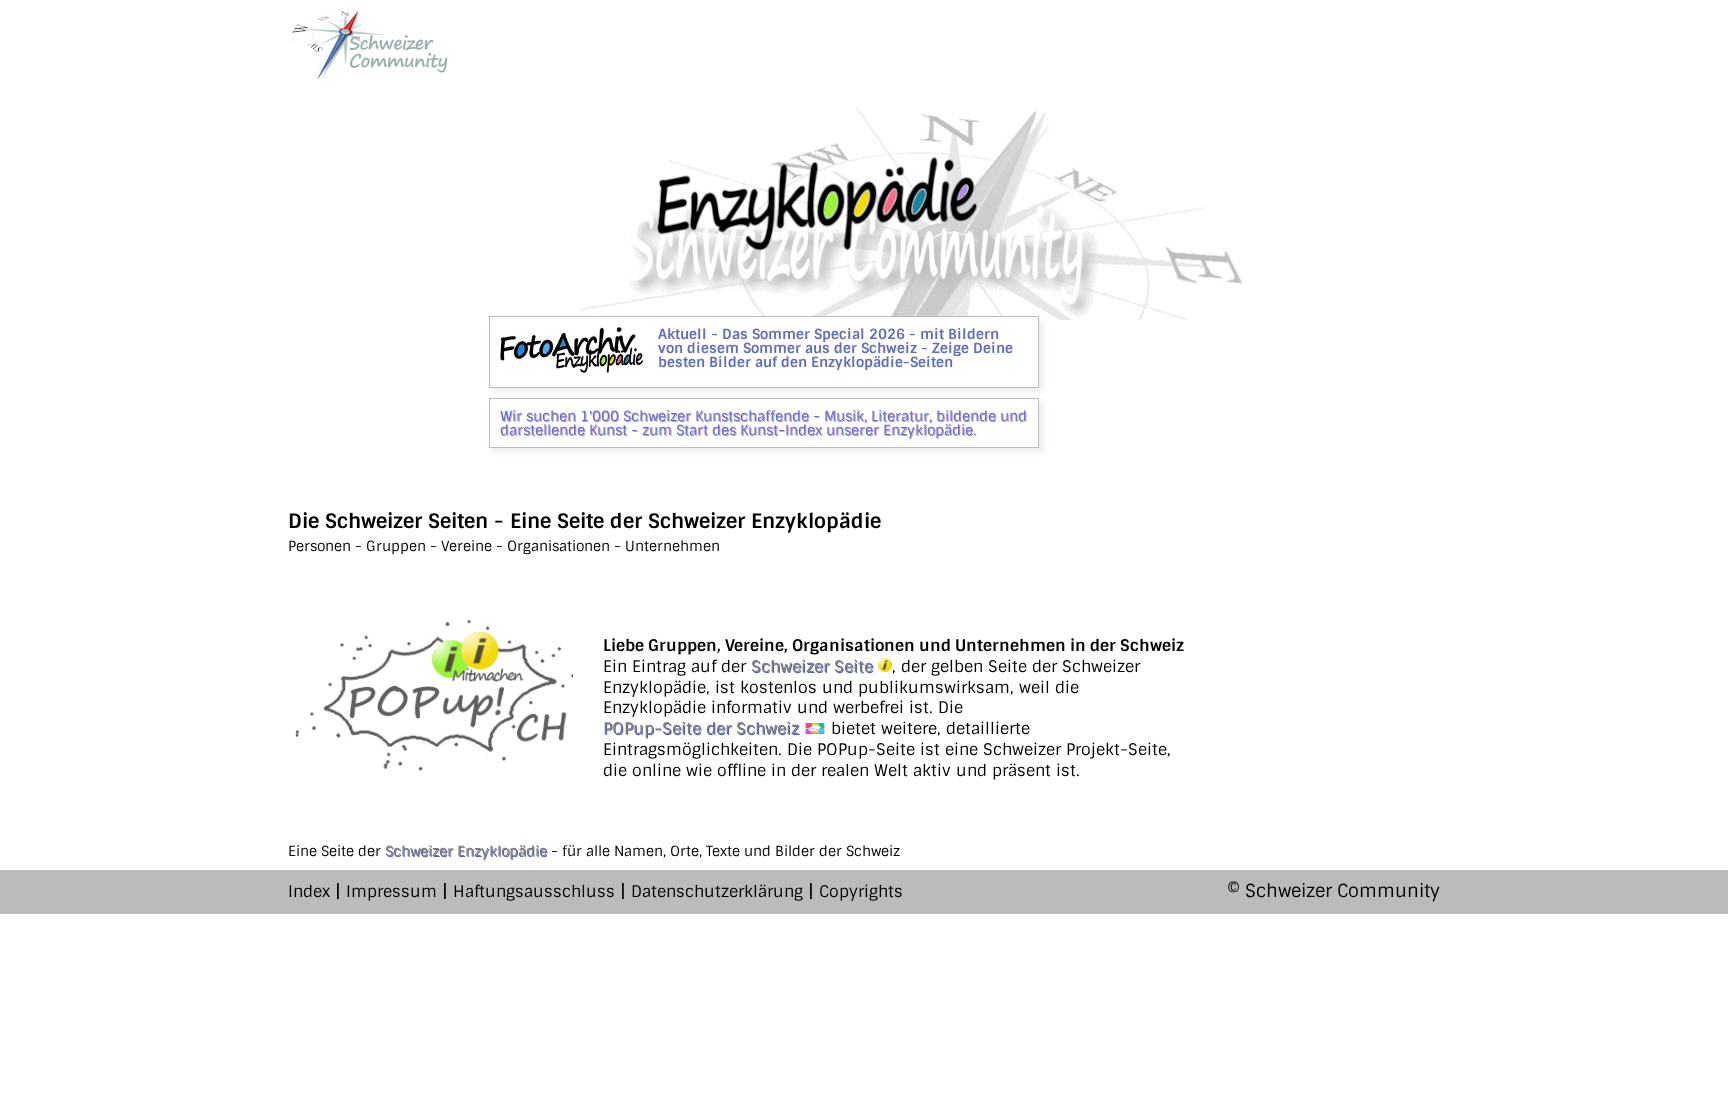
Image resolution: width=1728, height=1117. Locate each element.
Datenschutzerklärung (717, 891)
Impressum (391, 891)
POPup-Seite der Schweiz (703, 728)
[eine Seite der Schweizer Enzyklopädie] (368, 44)
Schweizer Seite (814, 665)
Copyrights (861, 891)
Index (309, 891)
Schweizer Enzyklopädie (466, 851)
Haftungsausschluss (534, 891)
